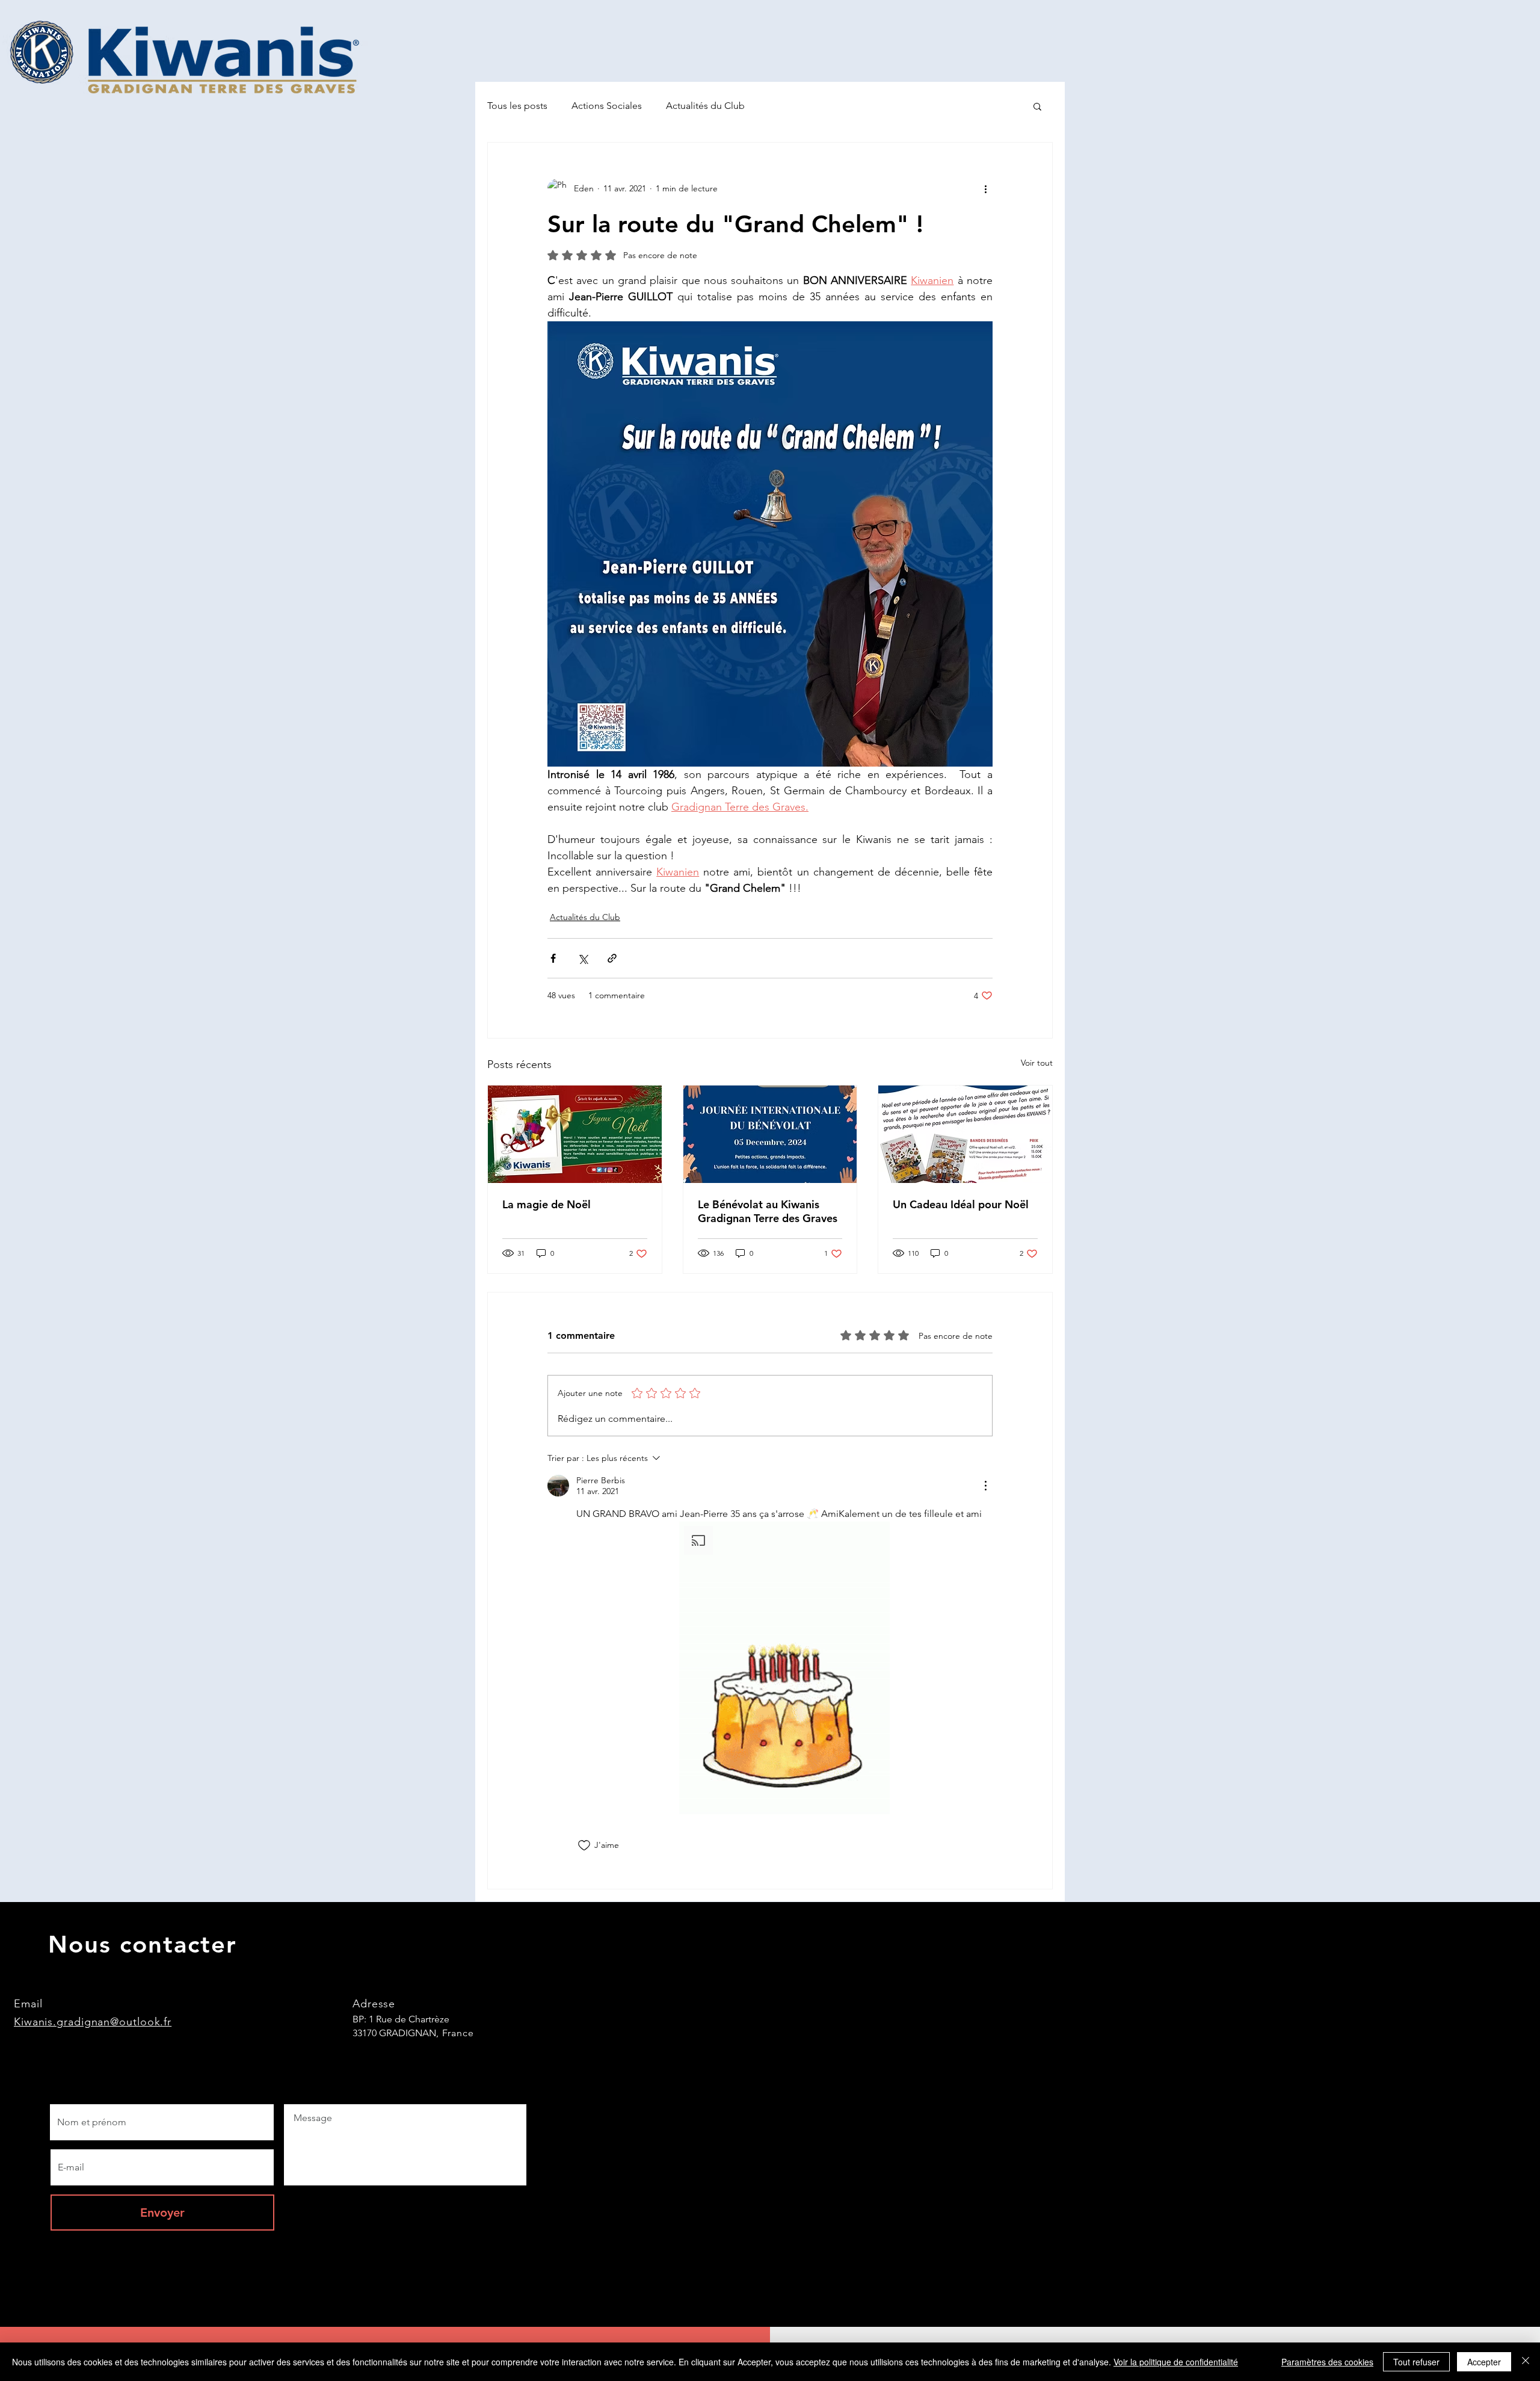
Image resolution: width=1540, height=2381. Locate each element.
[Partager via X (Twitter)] (583, 958)
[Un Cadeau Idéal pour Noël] (965, 1134)
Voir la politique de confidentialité (1176, 2362)
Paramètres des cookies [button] (1327, 2362)
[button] (1037, 106)
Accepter (1484, 2362)
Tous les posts (517, 106)
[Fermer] (1526, 2362)
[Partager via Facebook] (553, 958)
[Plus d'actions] (985, 188)
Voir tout (1037, 1063)
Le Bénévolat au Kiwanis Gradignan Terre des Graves (768, 1211)
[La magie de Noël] (575, 1134)
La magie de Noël (547, 1204)
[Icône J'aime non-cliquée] (584, 1845)
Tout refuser (1416, 2362)
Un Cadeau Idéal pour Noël (961, 1204)
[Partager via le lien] (612, 958)
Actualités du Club (705, 106)
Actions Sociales (607, 106)
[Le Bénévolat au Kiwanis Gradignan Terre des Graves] (770, 1134)
